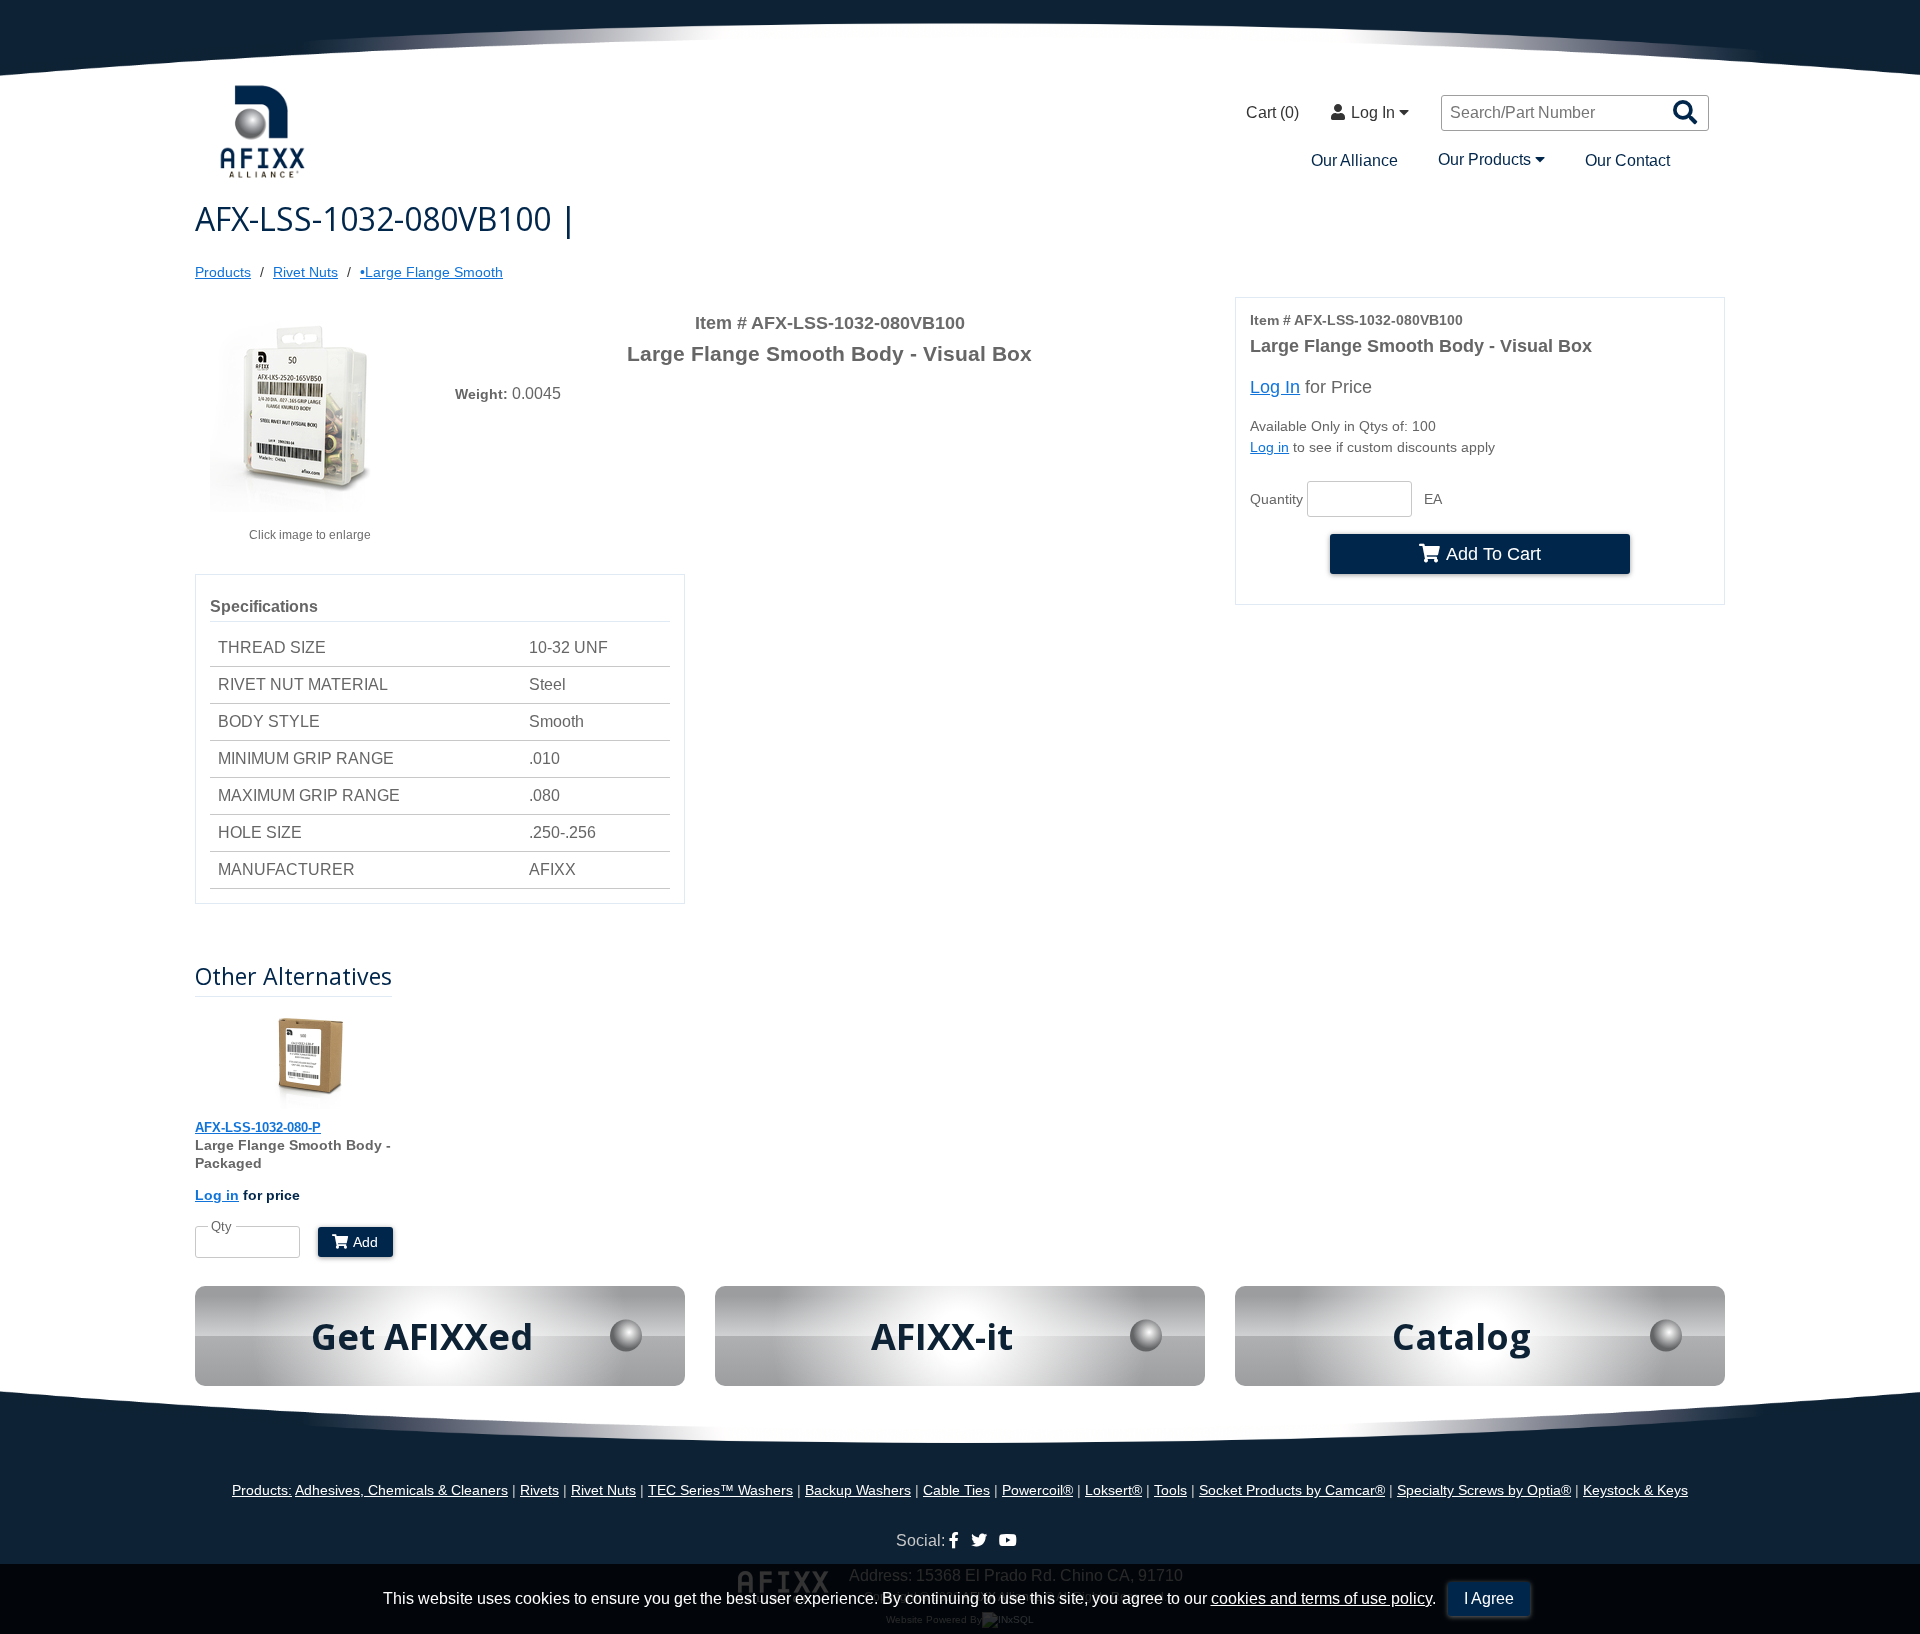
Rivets (539, 1490)
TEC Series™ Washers (720, 1490)
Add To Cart (1493, 553)
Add (365, 1242)
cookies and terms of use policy (1321, 1598)
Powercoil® (1037, 1490)
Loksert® (1113, 1490)
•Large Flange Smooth (431, 272)
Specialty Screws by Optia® (1484, 1490)
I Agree (1489, 1598)
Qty (221, 1226)
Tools (1170, 1490)
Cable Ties (956, 1490)
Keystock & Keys (1635, 1490)
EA (1433, 499)
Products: (262, 1490)
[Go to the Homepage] (265, 133)
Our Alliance (1354, 160)
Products (223, 272)
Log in (1269, 447)
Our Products (1486, 159)
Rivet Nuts (305, 272)
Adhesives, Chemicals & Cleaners (401, 1490)
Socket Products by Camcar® (1292, 1490)
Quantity (1276, 499)
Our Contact (1627, 160)
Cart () (1272, 112)
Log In (1375, 112)
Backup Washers (858, 1490)
